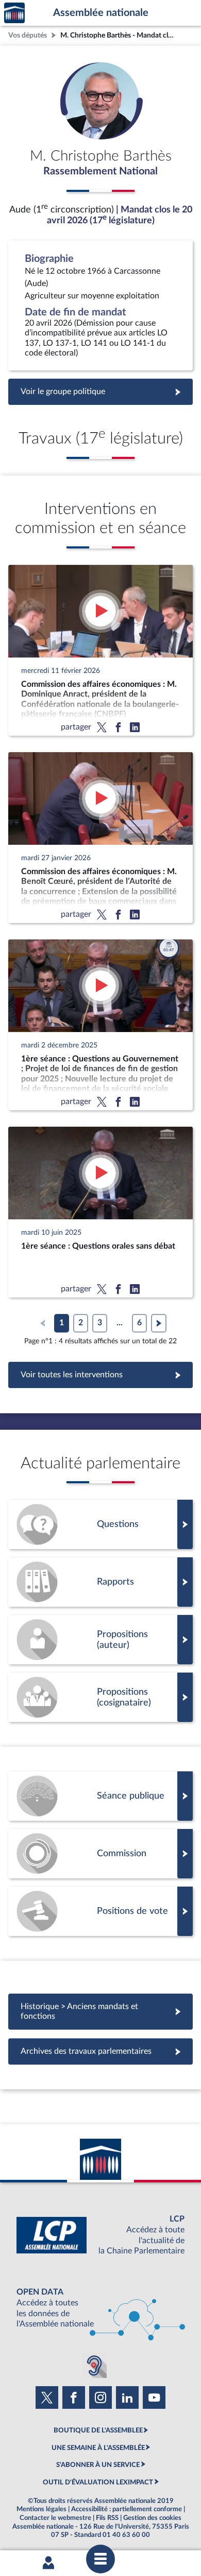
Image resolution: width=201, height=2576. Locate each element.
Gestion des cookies (152, 2518)
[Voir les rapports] (100, 1582)
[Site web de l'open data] (100, 2308)
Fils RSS (107, 2518)
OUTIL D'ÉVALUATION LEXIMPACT (98, 2482)
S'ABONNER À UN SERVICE (98, 2465)
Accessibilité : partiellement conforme (127, 2509)
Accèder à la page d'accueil (14, 13)
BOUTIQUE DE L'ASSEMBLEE (98, 2430)
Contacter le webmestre (55, 2518)
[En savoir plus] (100, 1640)
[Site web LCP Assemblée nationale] (100, 2235)
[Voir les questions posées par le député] (100, 1524)
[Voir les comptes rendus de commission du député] (100, 1854)
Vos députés (28, 35)
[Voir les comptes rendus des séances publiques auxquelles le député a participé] (100, 1796)
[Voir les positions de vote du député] (100, 1911)
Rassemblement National (100, 171)
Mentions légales (41, 2509)
